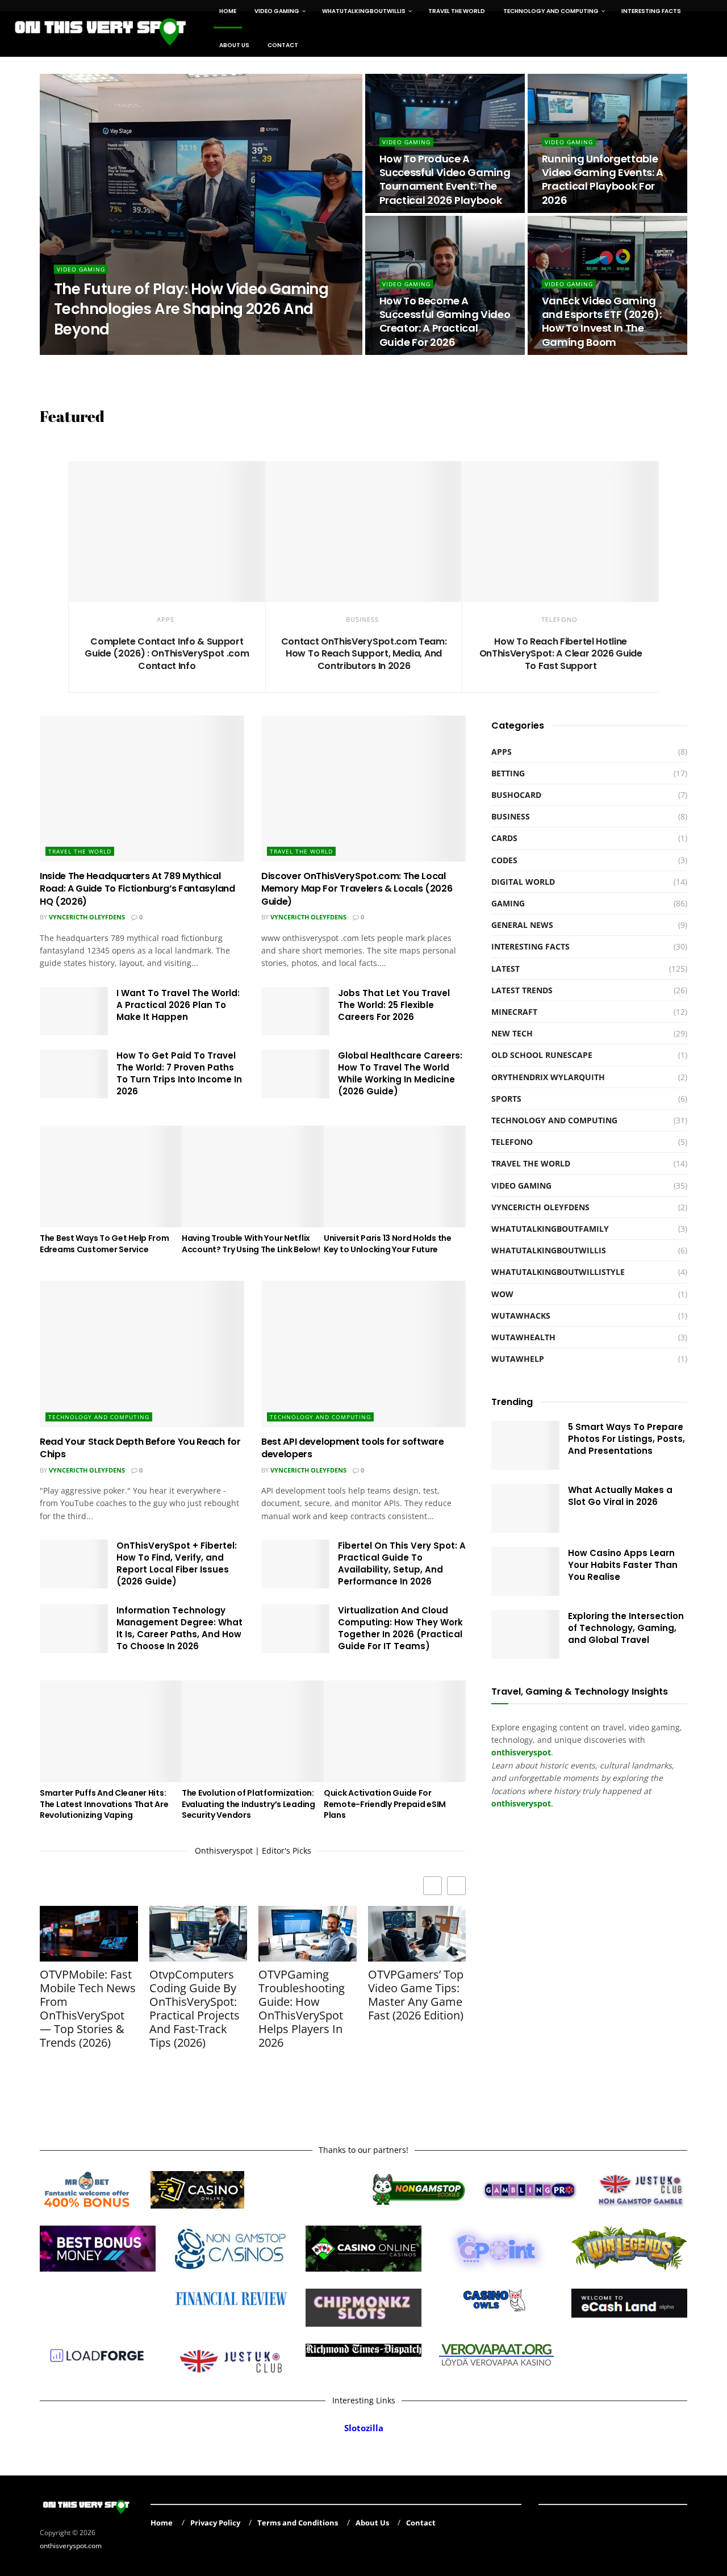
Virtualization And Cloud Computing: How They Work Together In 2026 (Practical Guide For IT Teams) (400, 1628)
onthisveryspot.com (71, 2546)
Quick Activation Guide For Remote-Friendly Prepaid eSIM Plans (385, 1804)
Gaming (508, 903)
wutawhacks (521, 1316)
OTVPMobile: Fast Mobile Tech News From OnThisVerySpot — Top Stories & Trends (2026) (88, 2009)
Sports (506, 1099)
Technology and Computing (99, 1417)
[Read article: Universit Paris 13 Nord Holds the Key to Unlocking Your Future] (395, 1176)
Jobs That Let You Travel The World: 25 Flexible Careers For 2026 (394, 1005)
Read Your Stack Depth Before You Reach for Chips (140, 1448)
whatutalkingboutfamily (550, 1229)
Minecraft (514, 1012)
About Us (234, 45)
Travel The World (80, 851)
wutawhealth (523, 1337)
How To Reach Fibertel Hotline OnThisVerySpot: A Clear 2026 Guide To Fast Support (561, 654)
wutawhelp (518, 1359)
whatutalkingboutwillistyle (558, 1272)
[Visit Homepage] (101, 28)
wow (502, 1294)
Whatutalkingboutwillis (549, 1250)
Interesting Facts (530, 946)
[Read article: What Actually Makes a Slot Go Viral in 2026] (525, 1508)
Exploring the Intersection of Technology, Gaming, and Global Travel (626, 1628)
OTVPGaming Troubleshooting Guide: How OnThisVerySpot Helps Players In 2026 (302, 2009)
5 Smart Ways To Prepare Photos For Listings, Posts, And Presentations (626, 1439)
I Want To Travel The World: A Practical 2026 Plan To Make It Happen (178, 1005)
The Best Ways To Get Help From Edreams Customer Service (105, 1244)
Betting (508, 773)
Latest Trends (522, 990)
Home (162, 2523)
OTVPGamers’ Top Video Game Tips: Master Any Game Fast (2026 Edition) (416, 1995)
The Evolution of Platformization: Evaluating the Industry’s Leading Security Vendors (248, 1804)
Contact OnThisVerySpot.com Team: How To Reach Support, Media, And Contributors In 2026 (364, 654)
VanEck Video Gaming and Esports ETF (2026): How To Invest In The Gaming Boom (602, 321)
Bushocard (516, 795)
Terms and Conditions (298, 2523)
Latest (505, 969)
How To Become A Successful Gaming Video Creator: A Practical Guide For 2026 (445, 321)
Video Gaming (81, 269)
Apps (166, 619)
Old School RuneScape (542, 1055)
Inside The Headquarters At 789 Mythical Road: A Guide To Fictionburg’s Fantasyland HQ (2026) (137, 889)
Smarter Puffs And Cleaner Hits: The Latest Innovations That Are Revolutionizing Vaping (104, 1804)
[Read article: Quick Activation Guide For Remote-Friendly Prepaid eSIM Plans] (395, 1731)
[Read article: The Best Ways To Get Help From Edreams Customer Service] (111, 1176)
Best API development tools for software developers (353, 1448)
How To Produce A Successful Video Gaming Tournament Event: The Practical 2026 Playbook (445, 179)
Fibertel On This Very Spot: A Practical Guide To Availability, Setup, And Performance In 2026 (402, 1563)
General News (522, 925)
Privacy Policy (215, 2523)
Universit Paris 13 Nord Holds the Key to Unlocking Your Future (388, 1244)
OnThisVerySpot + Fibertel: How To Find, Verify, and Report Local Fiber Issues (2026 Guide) (177, 1563)
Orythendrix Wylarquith (107, 351)
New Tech (512, 1033)
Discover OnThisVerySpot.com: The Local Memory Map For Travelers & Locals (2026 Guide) (357, 889)
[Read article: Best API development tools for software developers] (363, 1354)
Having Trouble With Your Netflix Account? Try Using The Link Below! (251, 1244)
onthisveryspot (521, 1803)
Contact (283, 45)
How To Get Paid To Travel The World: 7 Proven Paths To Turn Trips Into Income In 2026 (179, 1073)
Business (362, 619)
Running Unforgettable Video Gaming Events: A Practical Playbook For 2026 (603, 179)
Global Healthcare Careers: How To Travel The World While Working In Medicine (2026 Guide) (400, 1073)
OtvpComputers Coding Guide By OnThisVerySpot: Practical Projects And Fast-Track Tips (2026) (195, 2009)
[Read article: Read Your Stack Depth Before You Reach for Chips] (142, 1354)
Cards (504, 838)
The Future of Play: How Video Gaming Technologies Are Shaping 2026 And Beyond (191, 309)
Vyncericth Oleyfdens (87, 917)
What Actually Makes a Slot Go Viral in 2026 (620, 1496)
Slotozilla (364, 2428)
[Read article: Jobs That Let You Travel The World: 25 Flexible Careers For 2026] (295, 1011)
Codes (504, 860)
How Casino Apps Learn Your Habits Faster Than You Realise (623, 1565)
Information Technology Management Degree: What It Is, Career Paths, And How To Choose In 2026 (179, 1628)
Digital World (523, 882)
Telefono (559, 619)
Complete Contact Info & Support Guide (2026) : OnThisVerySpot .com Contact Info (167, 654)
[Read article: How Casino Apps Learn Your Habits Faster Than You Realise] (525, 1571)
